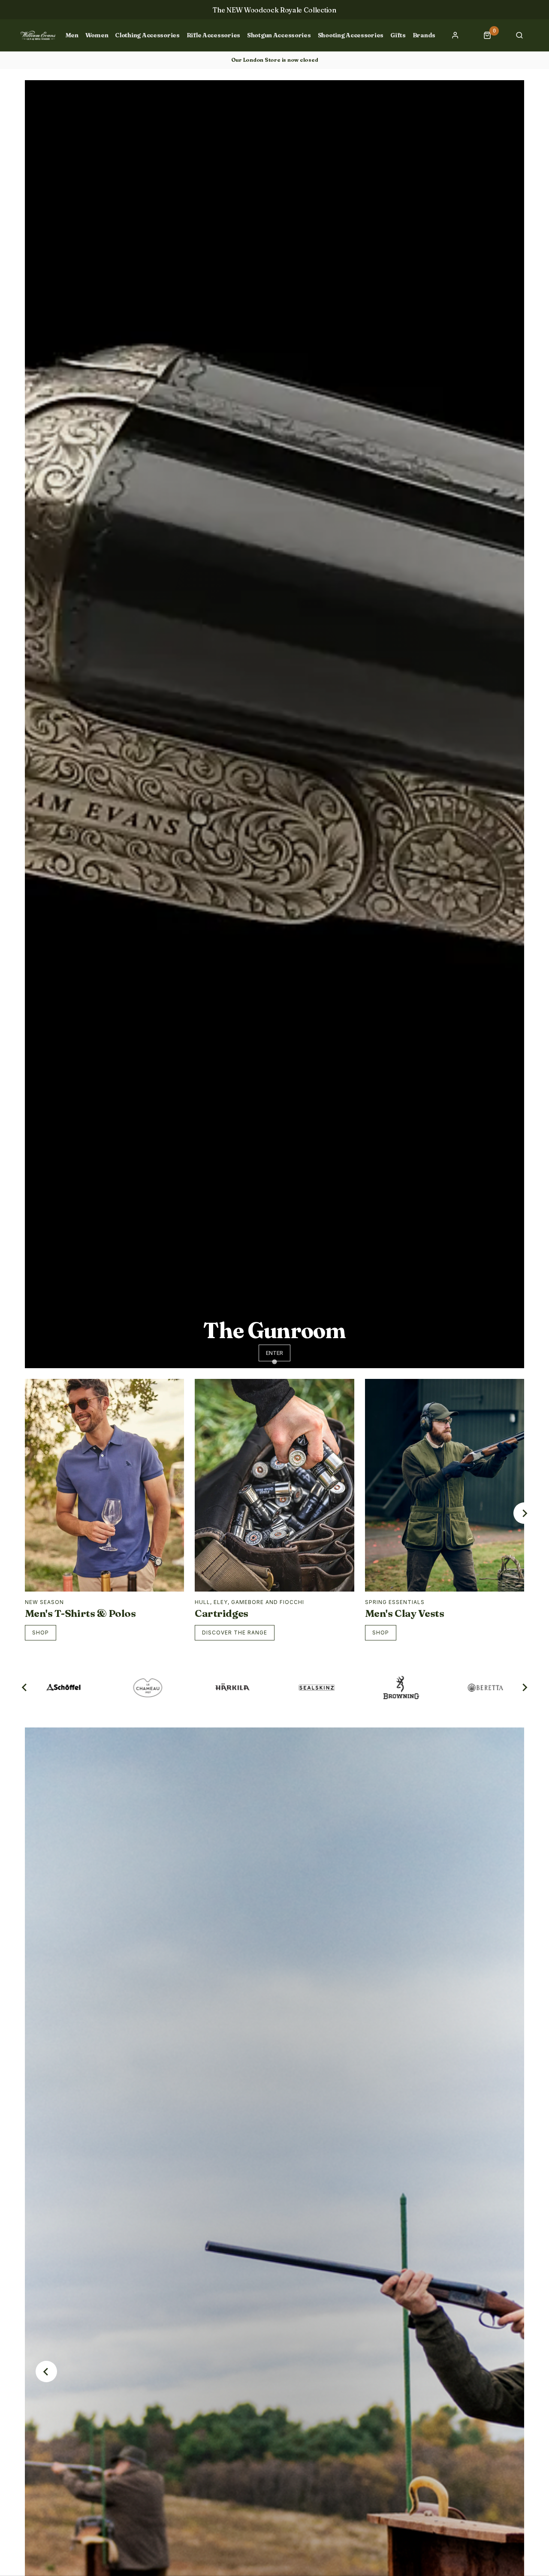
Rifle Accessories (213, 35)
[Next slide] (524, 1513)
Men (72, 35)
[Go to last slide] (25, 1688)
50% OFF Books (274, 10)
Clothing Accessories (147, 35)
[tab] (274, 1362)
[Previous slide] (46, 2371)
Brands (424, 35)
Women (97, 35)
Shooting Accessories (351, 35)
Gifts (398, 35)
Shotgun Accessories (279, 35)
